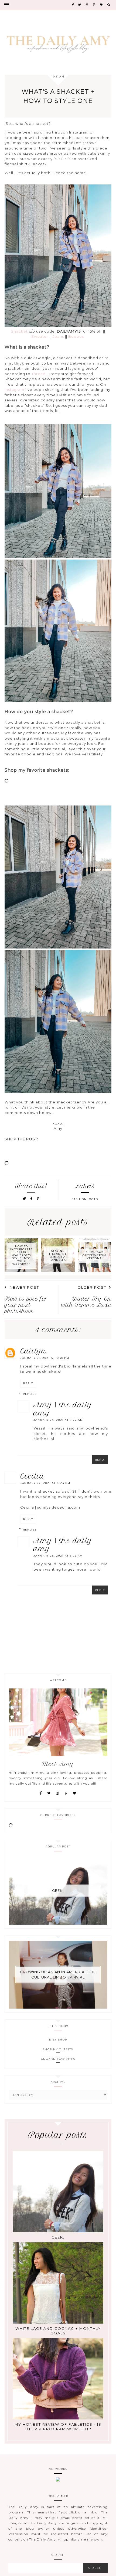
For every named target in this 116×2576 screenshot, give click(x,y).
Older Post (92, 1287)
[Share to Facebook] (32, 1199)
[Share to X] (25, 1199)
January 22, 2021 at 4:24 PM (45, 1483)
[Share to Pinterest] (38, 1199)
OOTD (94, 1199)
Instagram (15, 389)
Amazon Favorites (58, 2059)
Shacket (19, 331)
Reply (28, 1383)
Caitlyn (33, 1351)
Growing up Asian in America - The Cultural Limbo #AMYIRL (58, 1974)
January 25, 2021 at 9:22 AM (58, 1420)
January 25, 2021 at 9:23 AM (58, 1556)
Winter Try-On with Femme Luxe (86, 1302)
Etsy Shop (58, 2040)
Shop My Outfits (58, 2049)
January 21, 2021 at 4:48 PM (45, 1358)
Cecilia (32, 1476)
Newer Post (24, 1287)
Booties (76, 336)
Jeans (58, 336)
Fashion (79, 1199)
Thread (39, 374)
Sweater (40, 336)
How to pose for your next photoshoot (26, 1305)
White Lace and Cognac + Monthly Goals (58, 2331)
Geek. (58, 1890)
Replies (30, 1394)
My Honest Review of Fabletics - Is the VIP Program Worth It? (58, 2427)
